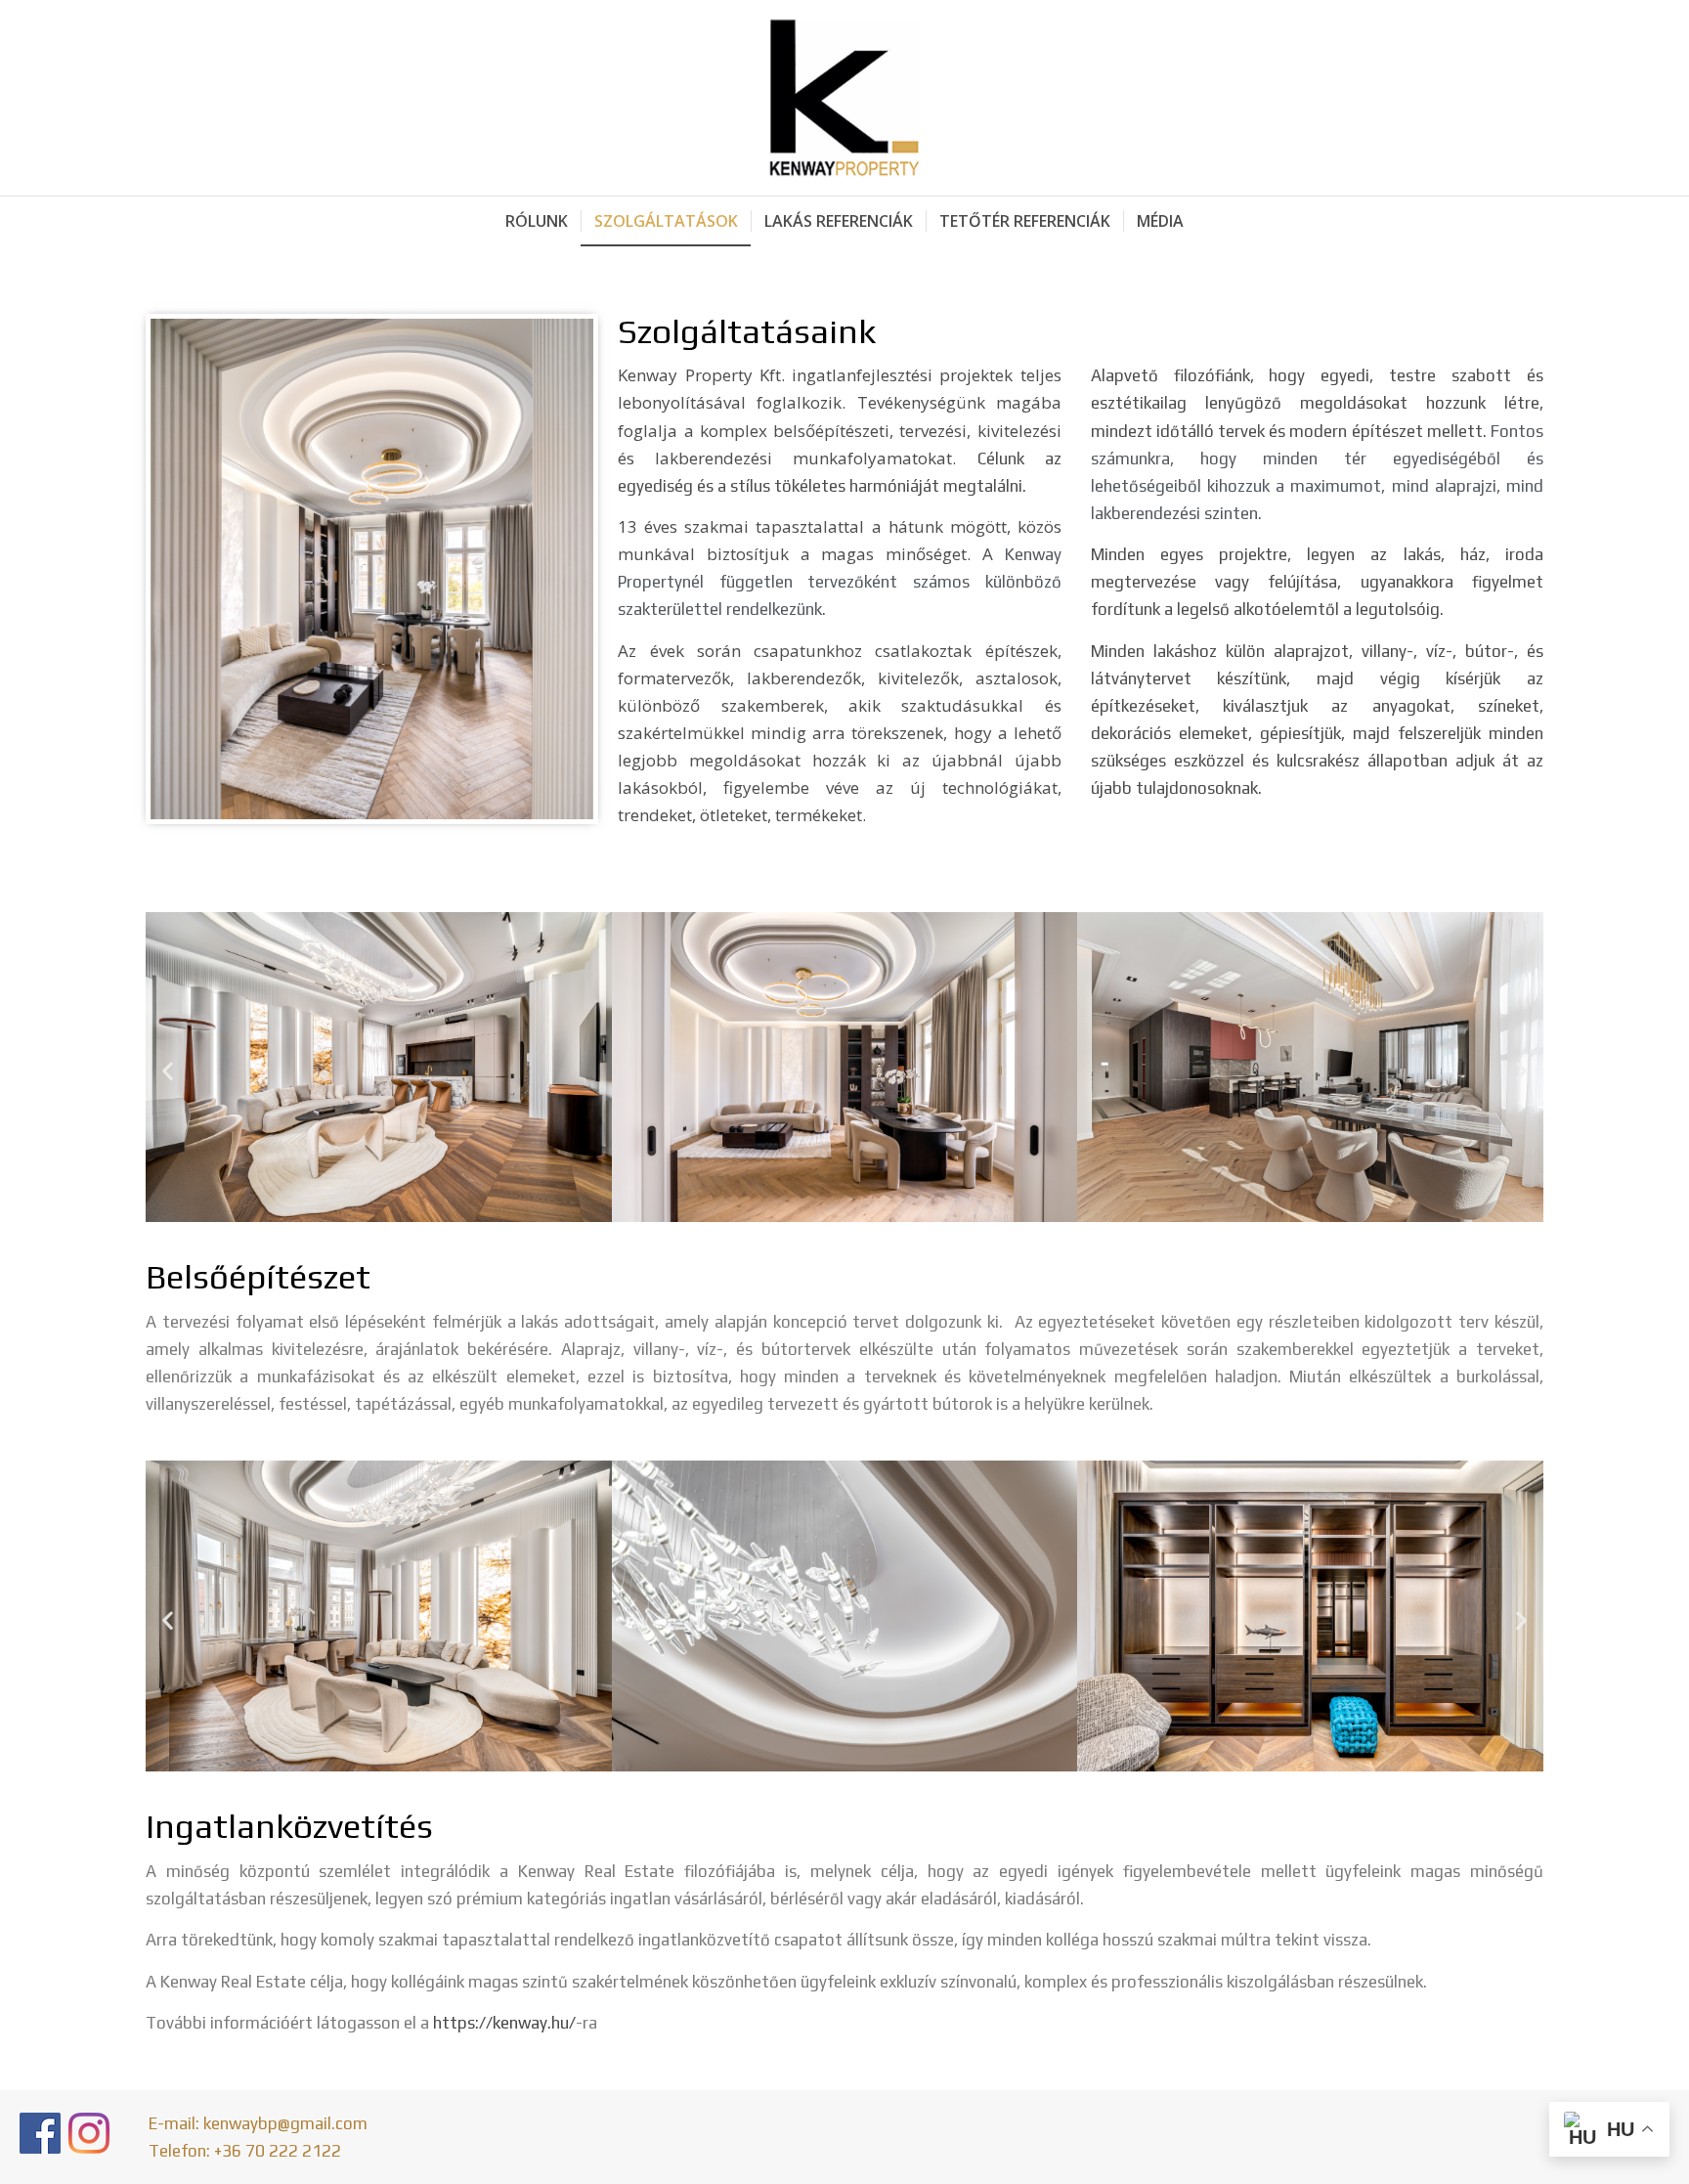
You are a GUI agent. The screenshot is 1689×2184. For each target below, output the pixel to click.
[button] (168, 1071)
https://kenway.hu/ (504, 2023)
